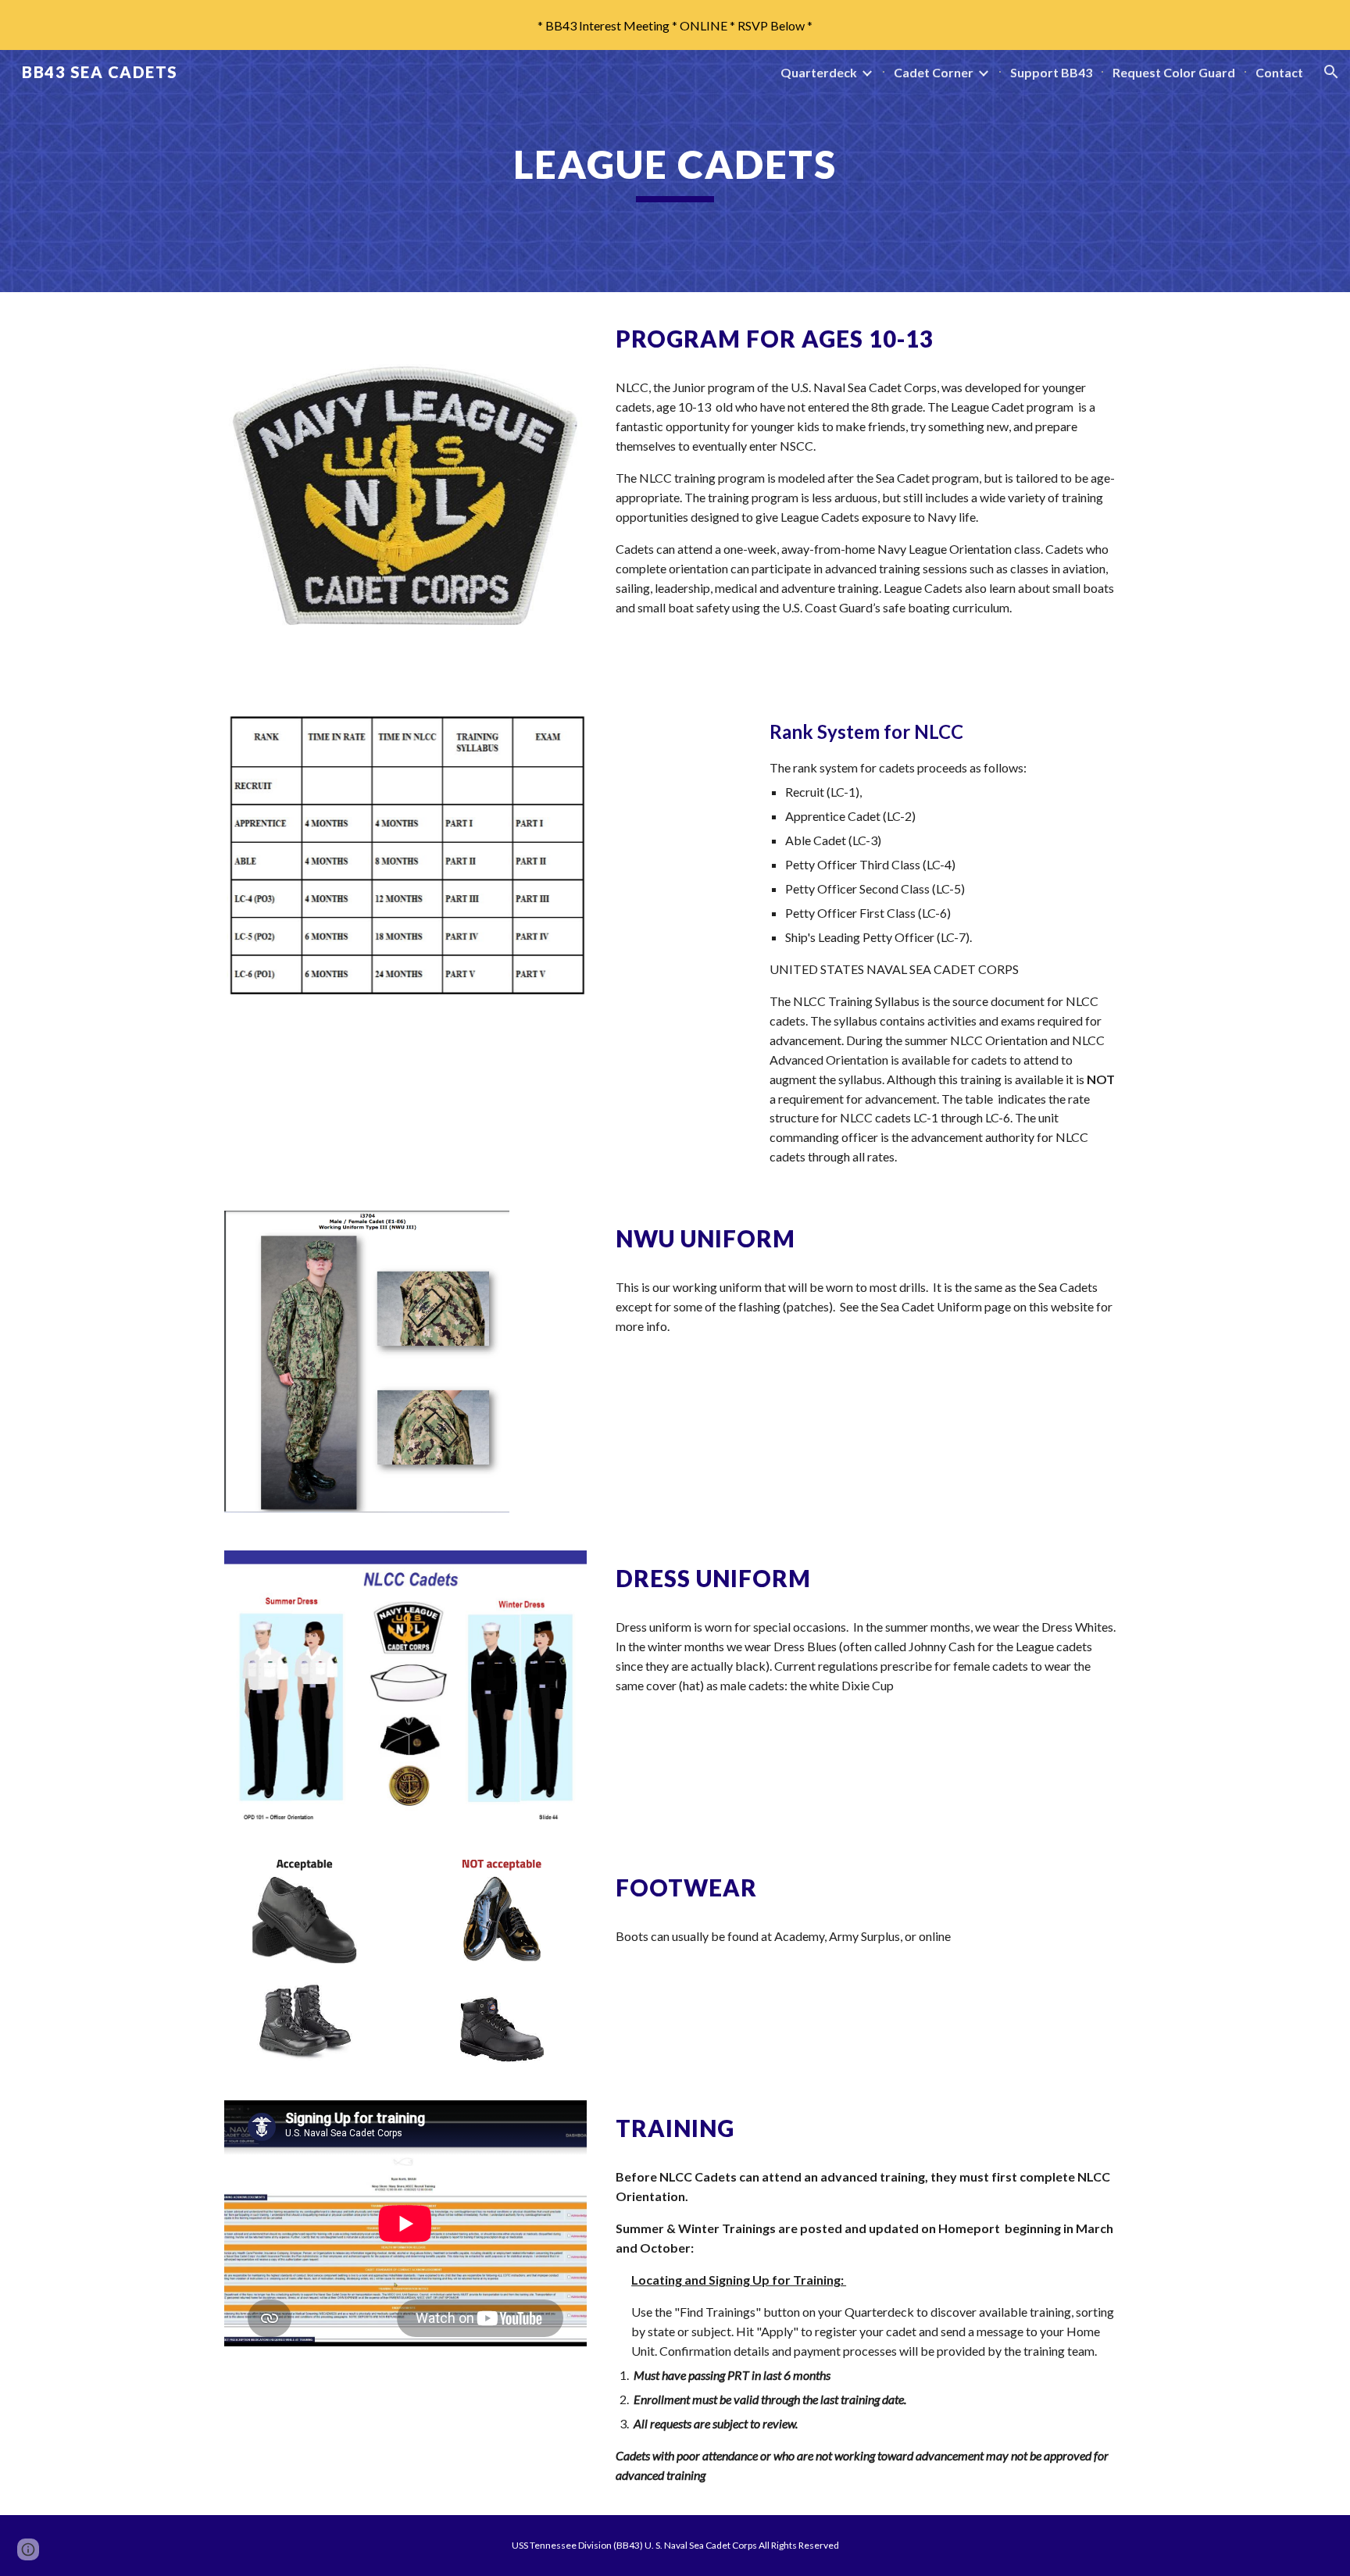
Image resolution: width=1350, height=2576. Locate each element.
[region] (675, 25)
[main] (675, 171)
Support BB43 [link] (1051, 72)
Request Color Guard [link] (1174, 72)
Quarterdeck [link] (819, 72)
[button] (1331, 72)
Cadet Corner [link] (934, 72)
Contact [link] (1279, 72)
